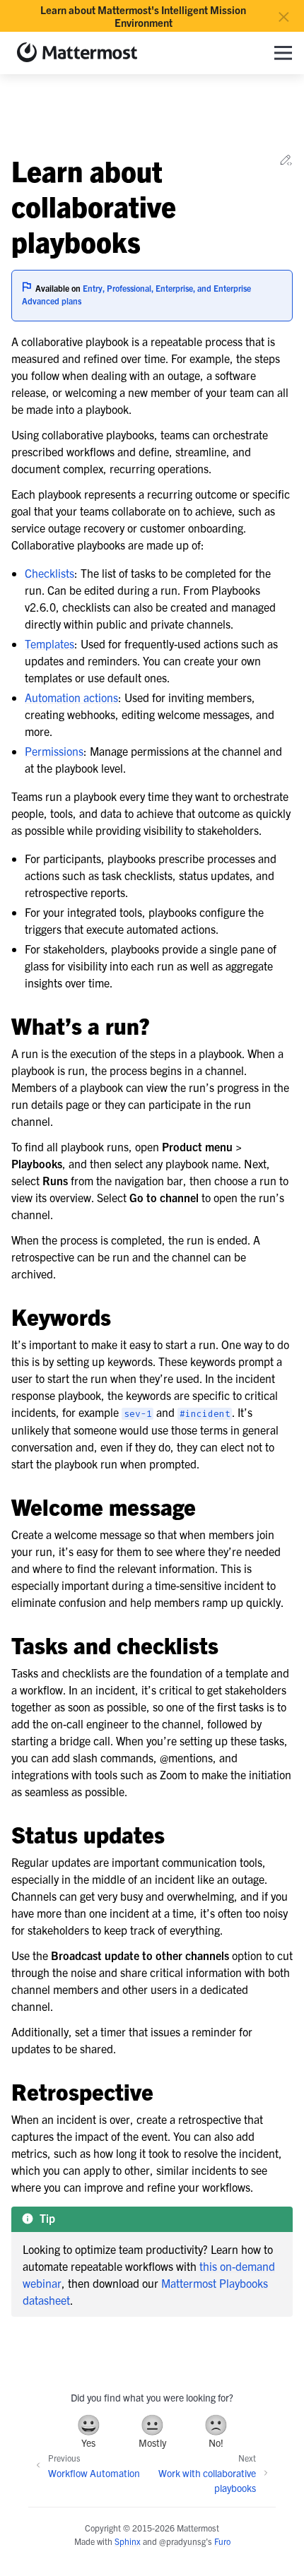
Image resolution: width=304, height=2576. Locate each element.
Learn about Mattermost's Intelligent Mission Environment (143, 16)
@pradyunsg (182, 2541)
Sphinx (128, 2541)
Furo (222, 2541)
